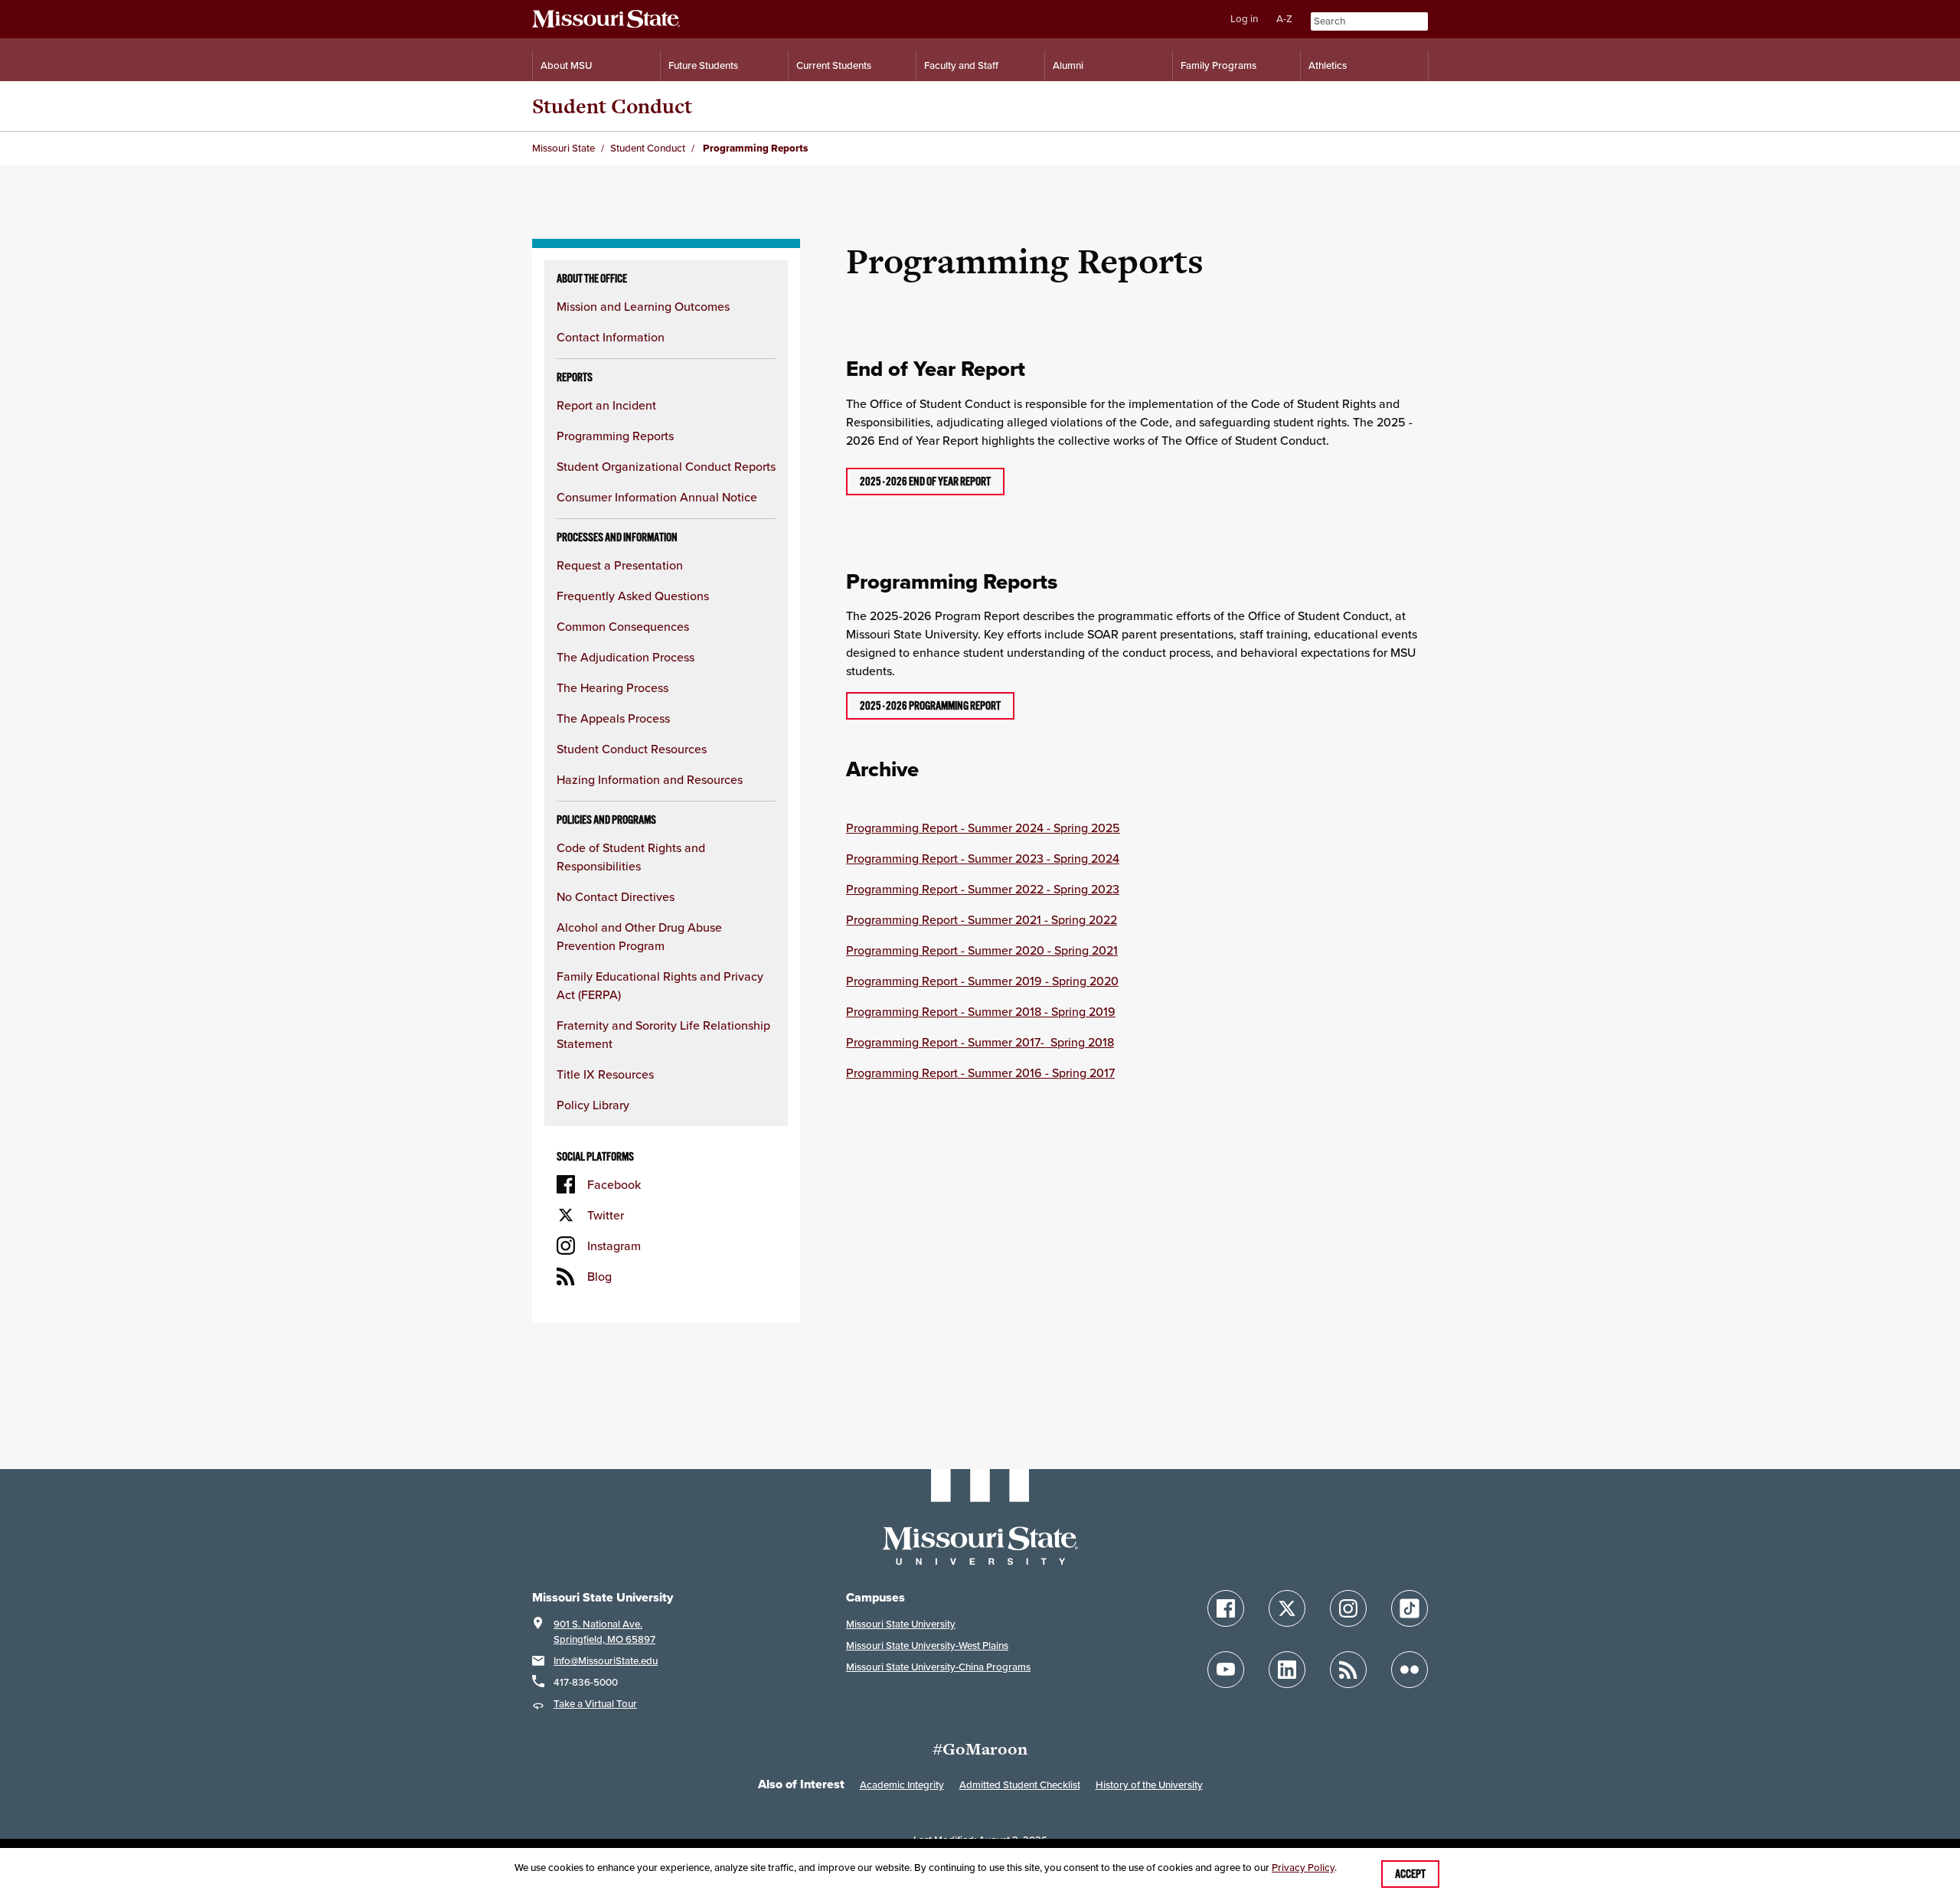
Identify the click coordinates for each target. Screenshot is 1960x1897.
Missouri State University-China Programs (938, 1667)
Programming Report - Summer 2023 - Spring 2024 (983, 858)
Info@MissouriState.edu (606, 1661)
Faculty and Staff (961, 65)
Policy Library (593, 1105)
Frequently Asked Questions (633, 596)
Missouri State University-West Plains (927, 1646)
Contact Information (611, 337)
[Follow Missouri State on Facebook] (1226, 1608)
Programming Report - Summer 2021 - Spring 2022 (982, 919)
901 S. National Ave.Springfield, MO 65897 (604, 1632)
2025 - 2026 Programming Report (930, 706)
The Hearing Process (612, 687)
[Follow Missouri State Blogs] (1348, 1670)
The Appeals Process (613, 718)
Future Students (703, 65)
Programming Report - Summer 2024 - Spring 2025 (983, 828)
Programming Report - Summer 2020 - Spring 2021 (982, 950)
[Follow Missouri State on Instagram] (1348, 1608)
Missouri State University (901, 1624)
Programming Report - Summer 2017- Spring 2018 (980, 1042)
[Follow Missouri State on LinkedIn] (1287, 1670)
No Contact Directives (616, 896)
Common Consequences (623, 626)
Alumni (1068, 65)
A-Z (1284, 19)
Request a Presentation (620, 565)
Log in (1244, 19)
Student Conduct (612, 106)
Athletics (1328, 65)
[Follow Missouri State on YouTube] (1226, 1670)
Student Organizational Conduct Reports (666, 466)
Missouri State (563, 148)
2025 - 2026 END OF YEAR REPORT (925, 482)
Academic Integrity (902, 1785)
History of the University (1149, 1785)
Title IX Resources (605, 1074)
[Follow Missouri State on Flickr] (1410, 1670)
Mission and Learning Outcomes (643, 306)
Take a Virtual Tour (595, 1704)
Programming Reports (615, 436)
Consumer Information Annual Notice (657, 497)
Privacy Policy (1303, 1868)
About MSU (566, 65)
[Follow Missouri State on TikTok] (1410, 1608)
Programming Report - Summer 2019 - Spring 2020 (982, 981)
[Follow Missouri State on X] (1287, 1608)
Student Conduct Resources (632, 749)
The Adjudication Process (626, 657)
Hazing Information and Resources (650, 779)
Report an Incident (606, 405)
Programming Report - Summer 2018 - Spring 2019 (981, 1011)
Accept (1410, 1874)
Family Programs (1218, 65)
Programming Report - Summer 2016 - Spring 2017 (980, 1073)
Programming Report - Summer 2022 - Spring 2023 (983, 889)
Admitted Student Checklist (1020, 1785)
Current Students (834, 65)
